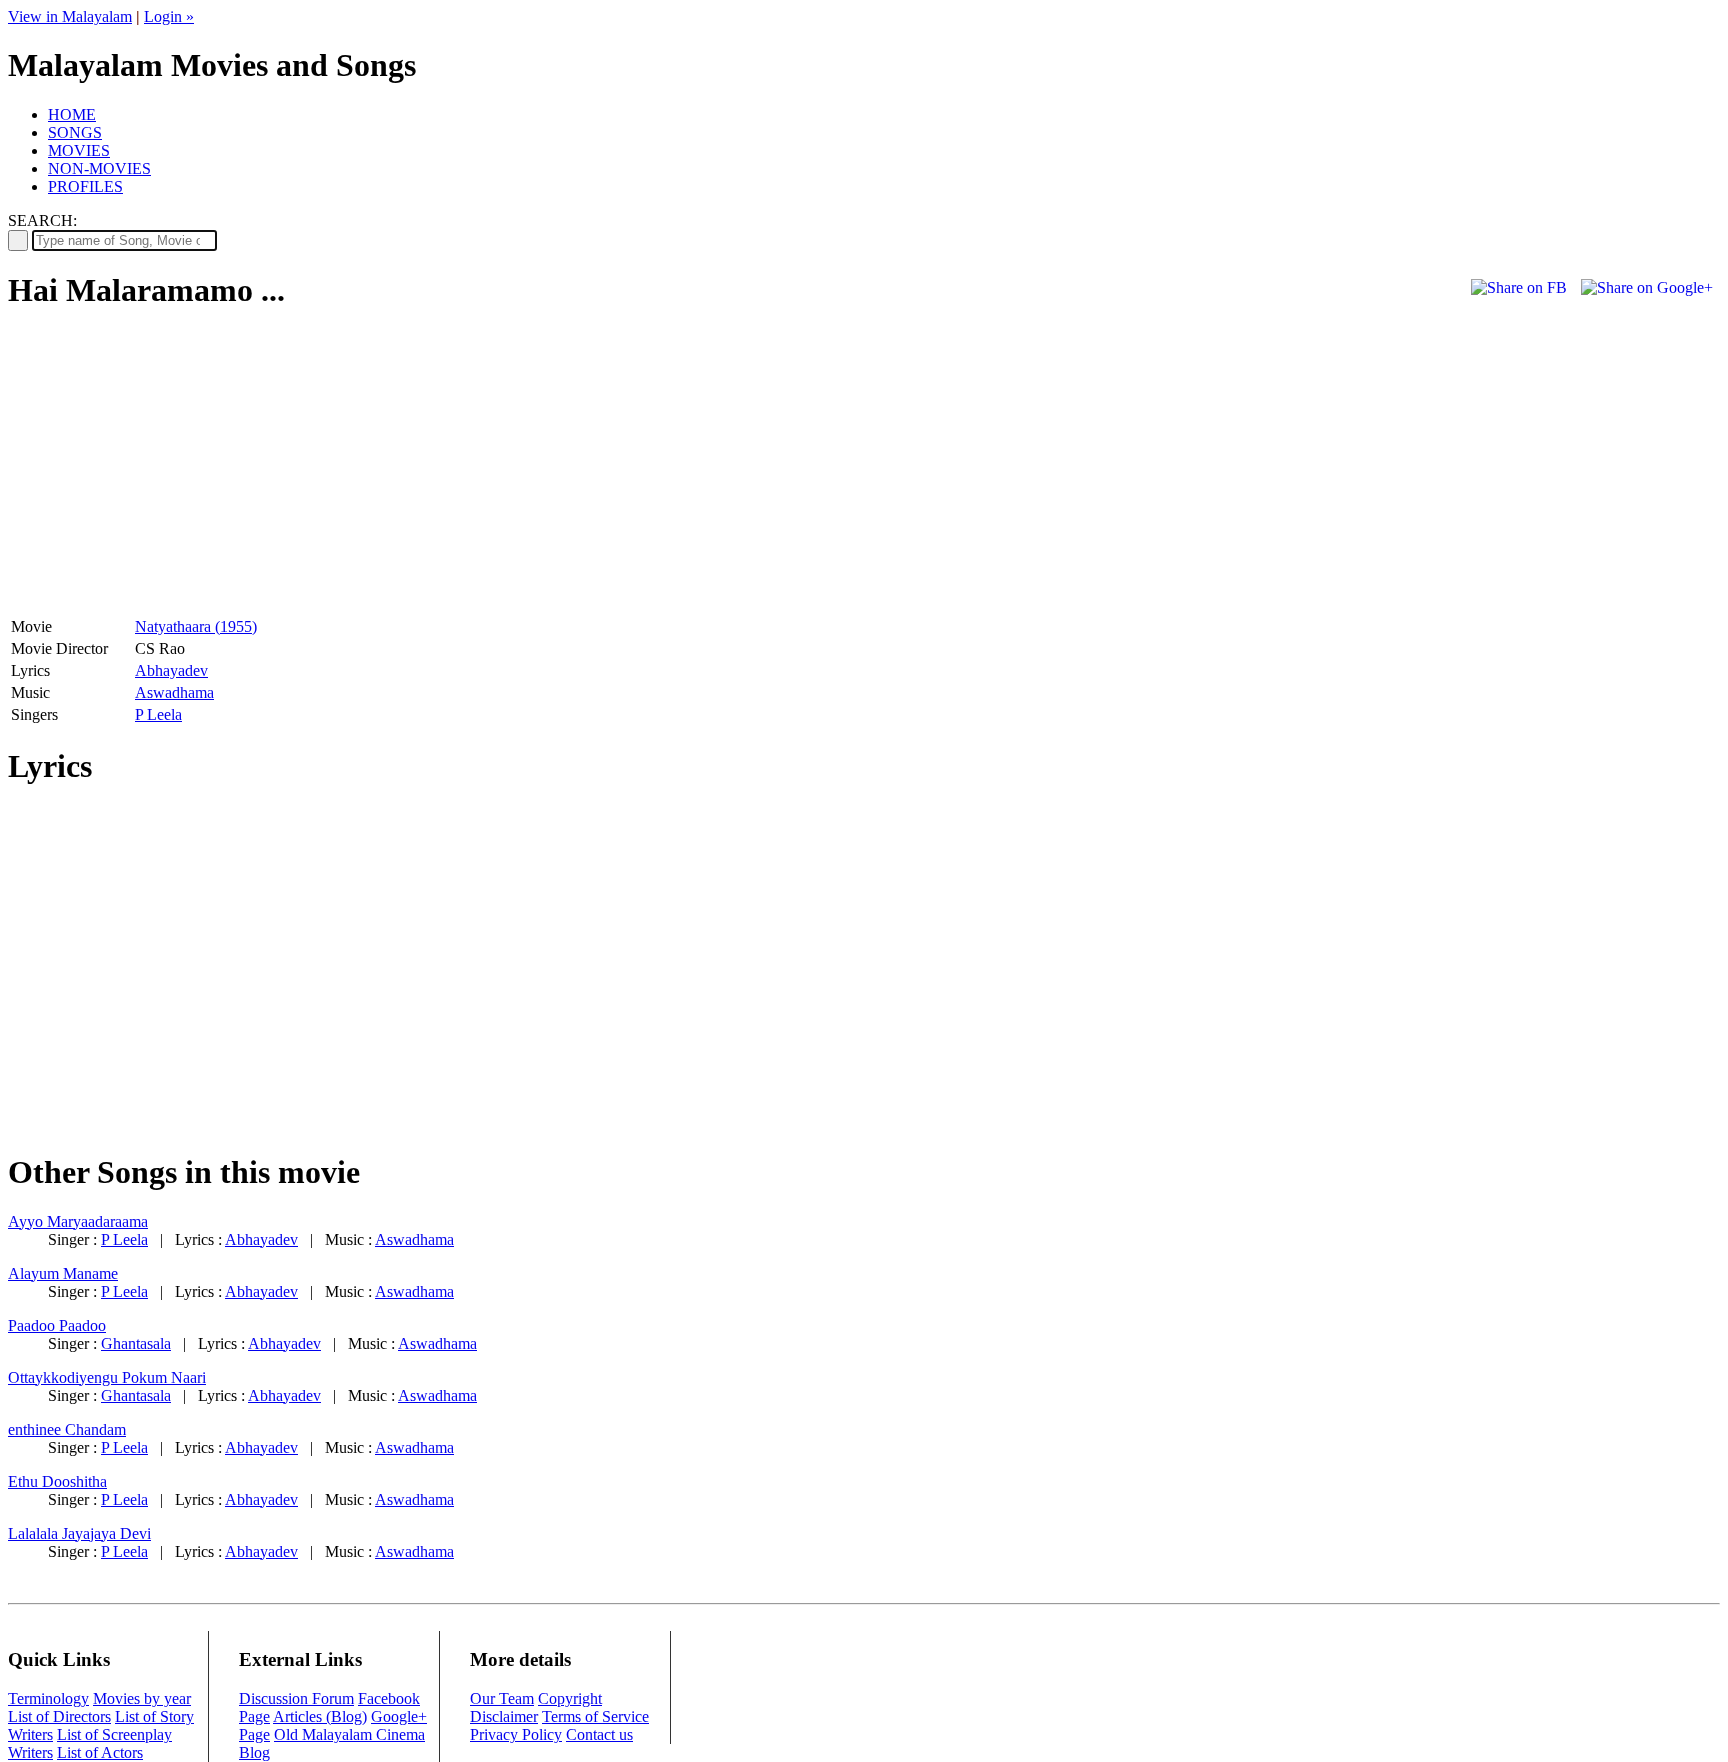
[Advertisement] (176, 471)
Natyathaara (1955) (196, 626)
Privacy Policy (516, 1734)
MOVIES (79, 150)
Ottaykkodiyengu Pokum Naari (107, 1377)
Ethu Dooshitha (57, 1481)
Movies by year (142, 1698)
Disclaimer (504, 1716)
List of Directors (59, 1716)
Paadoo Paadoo (57, 1325)
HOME (72, 114)
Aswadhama (174, 692)
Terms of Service (595, 1716)
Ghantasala (136, 1343)
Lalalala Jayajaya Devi (79, 1533)
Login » (169, 16)
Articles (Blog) (320, 1716)
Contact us (599, 1734)
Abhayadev (171, 670)
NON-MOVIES (99, 168)
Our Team (502, 1698)
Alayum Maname (63, 1273)
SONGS (75, 132)
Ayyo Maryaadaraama (78, 1221)
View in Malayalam (70, 16)
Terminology (48, 1698)
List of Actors (100, 1752)
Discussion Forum (296, 1698)
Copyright (570, 1698)
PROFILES (85, 186)
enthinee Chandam (67, 1429)
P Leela (158, 714)
